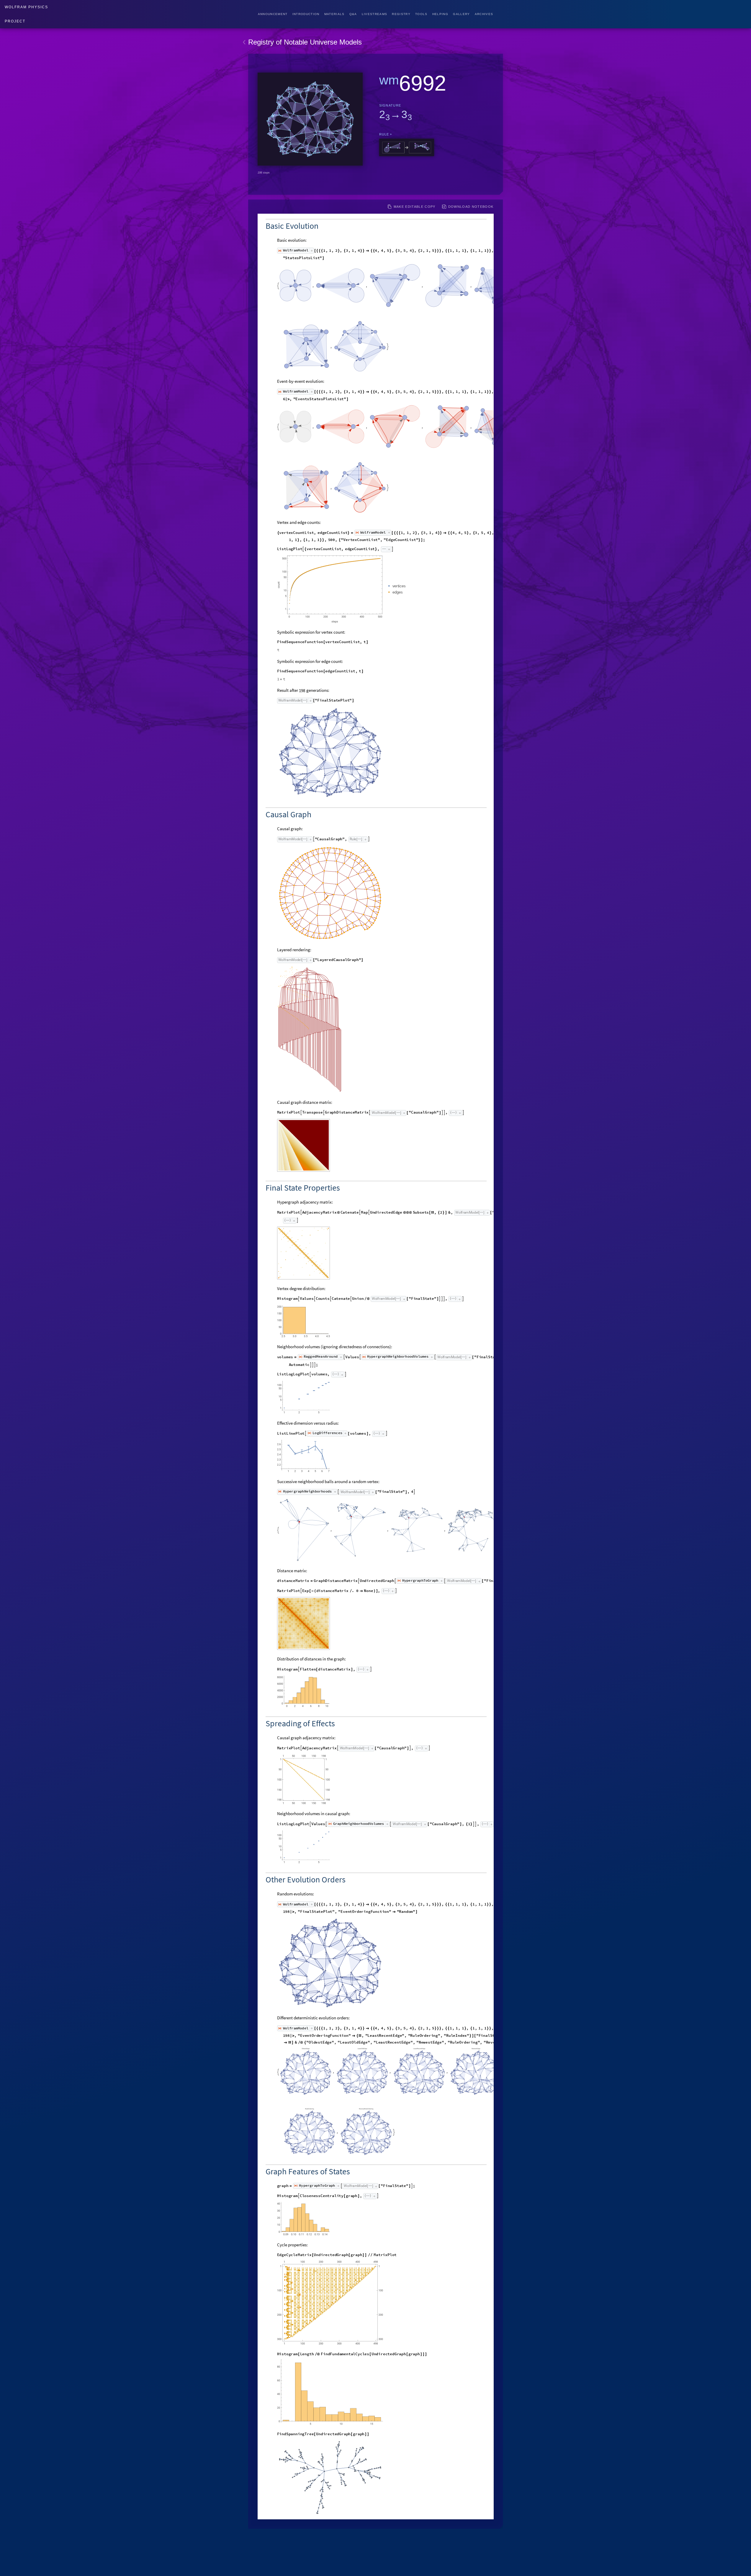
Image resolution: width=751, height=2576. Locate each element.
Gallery (461, 14)
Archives (484, 14)
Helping (440, 14)
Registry (401, 14)
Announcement (273, 14)
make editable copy (415, 207)
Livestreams (375, 14)
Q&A (353, 14)
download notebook (471, 207)
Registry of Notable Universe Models (305, 42)
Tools (421, 14)
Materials (334, 14)
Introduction (306, 14)
